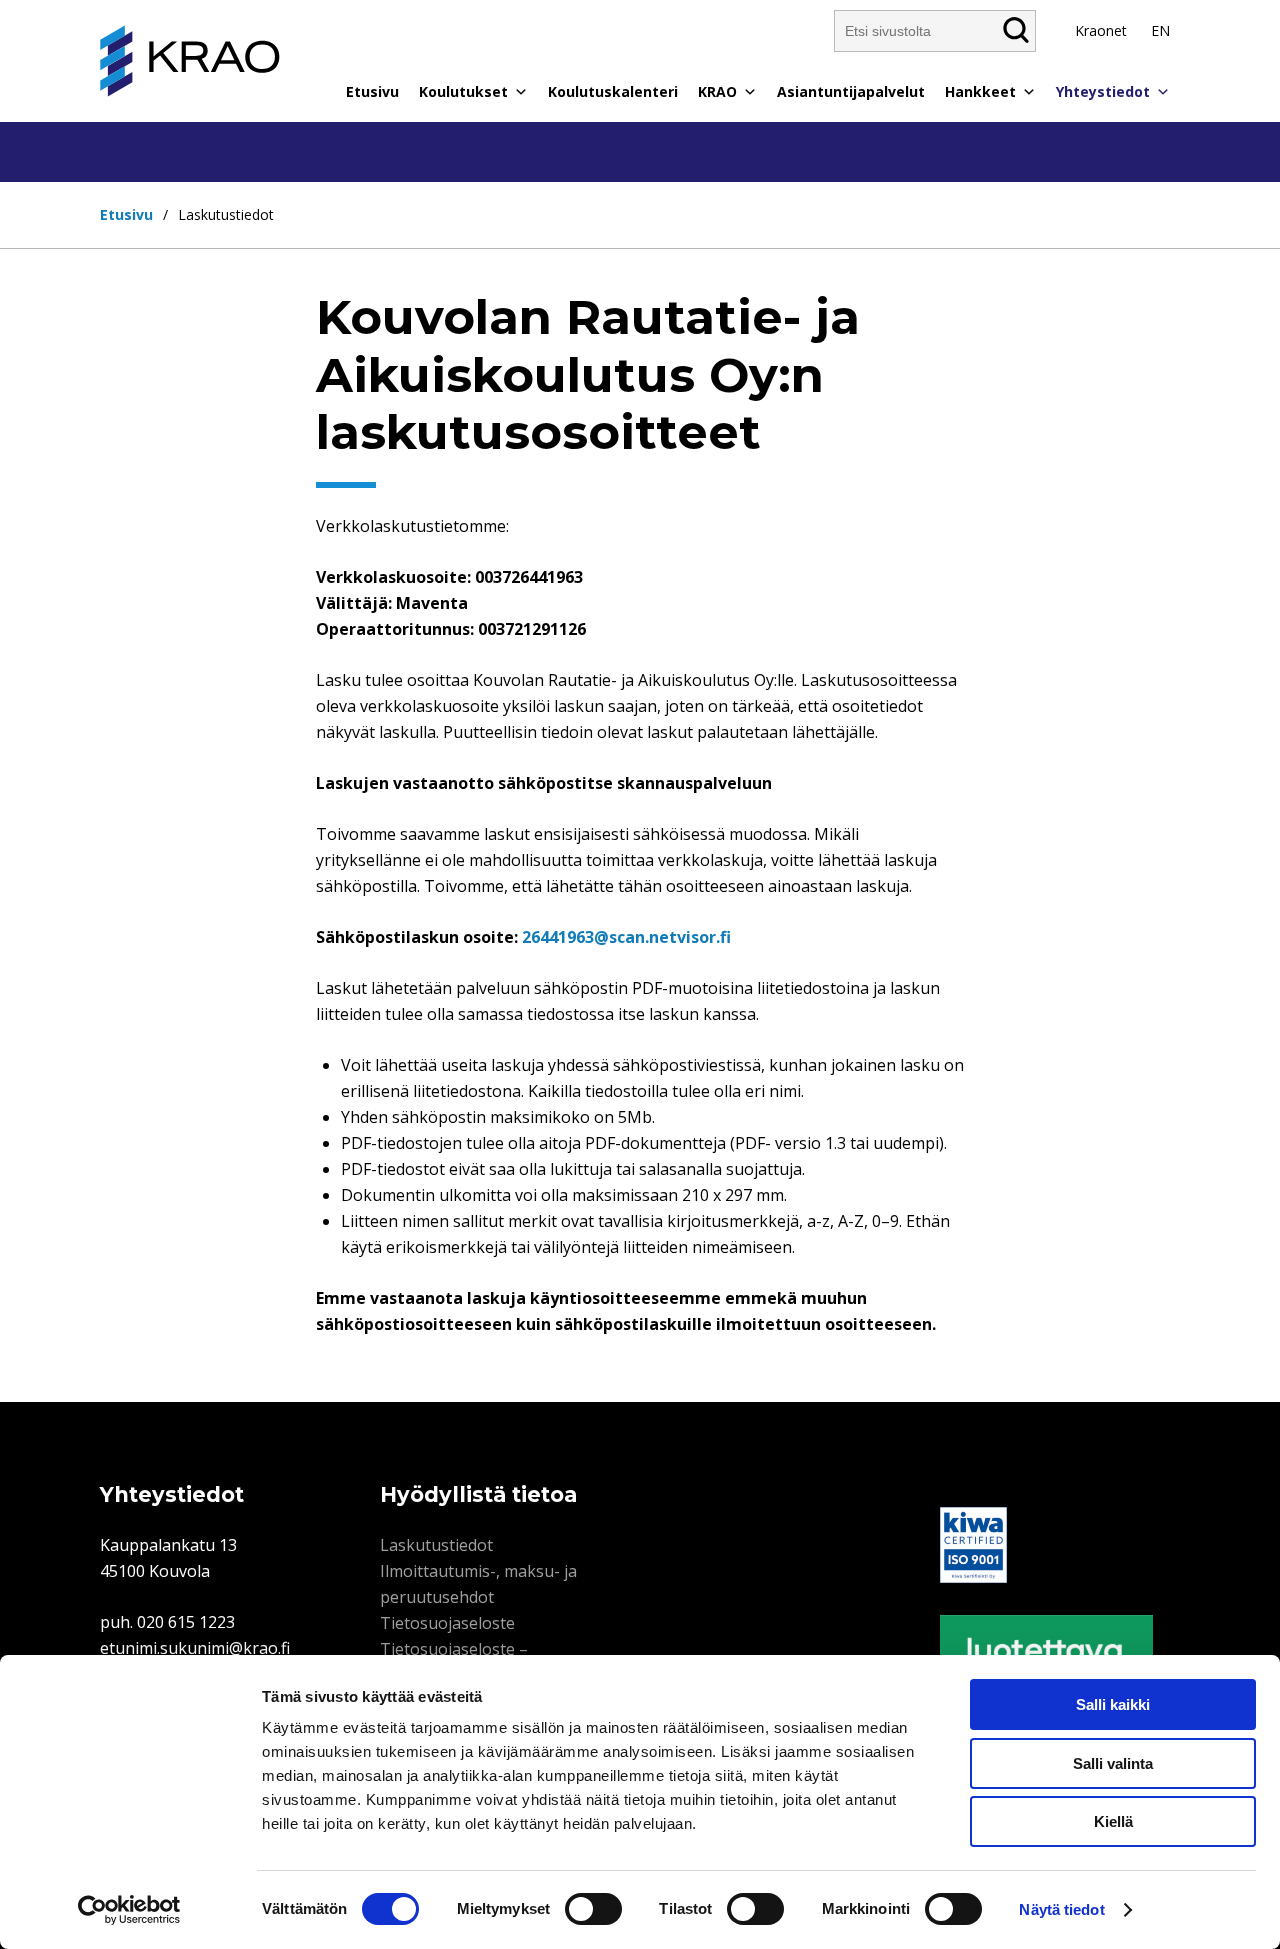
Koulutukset (463, 91)
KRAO (717, 91)
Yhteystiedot (1103, 91)
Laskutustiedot (436, 1545)
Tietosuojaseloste (447, 1623)
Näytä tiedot (1061, 1909)
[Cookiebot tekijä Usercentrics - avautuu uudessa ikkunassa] (129, 1910)
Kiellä (1113, 1821)
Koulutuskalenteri (613, 91)
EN (1160, 30)
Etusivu (372, 91)
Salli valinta (1113, 1763)
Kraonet (1101, 30)
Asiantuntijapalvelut (851, 91)
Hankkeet (980, 91)
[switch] (593, 1909)
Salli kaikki (1113, 1704)
